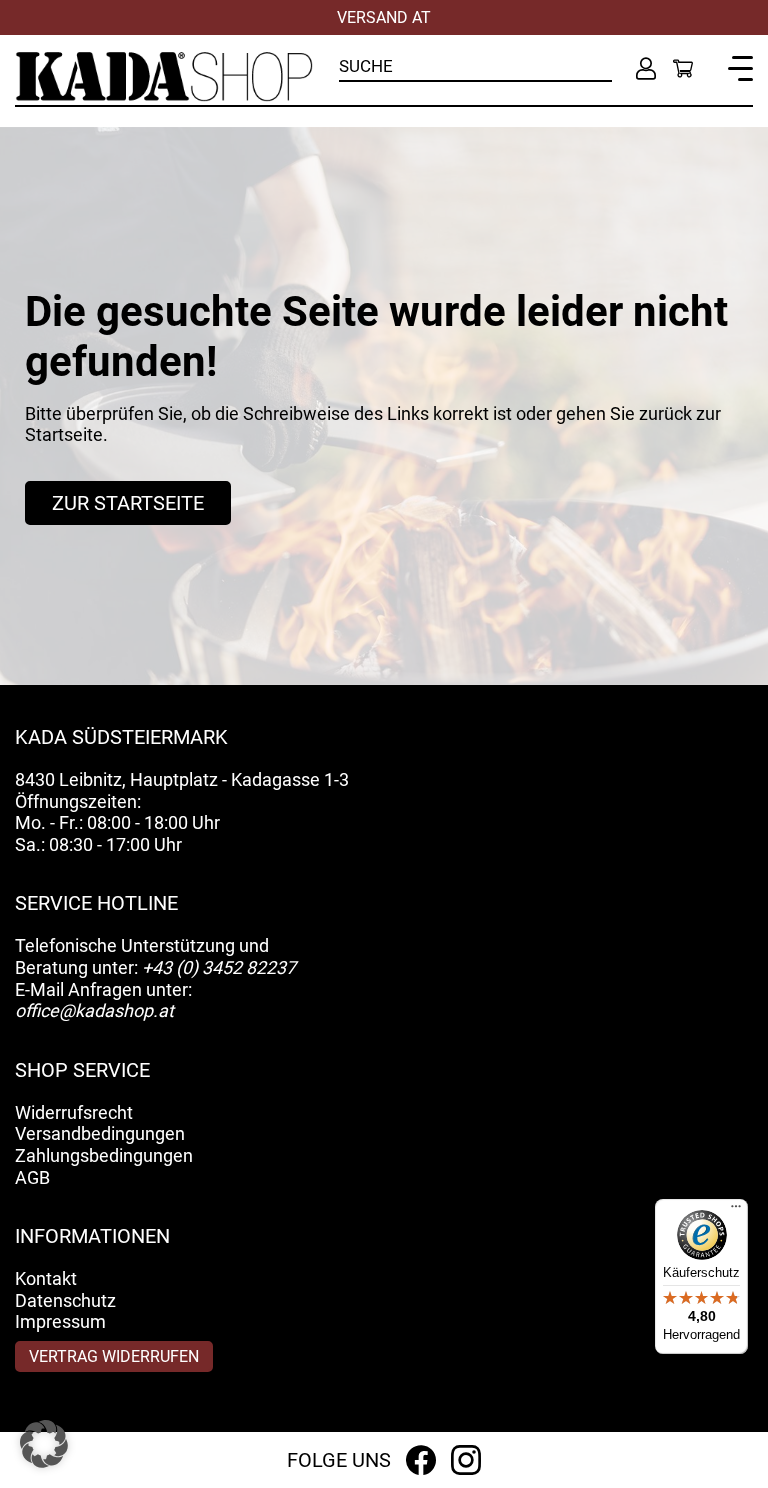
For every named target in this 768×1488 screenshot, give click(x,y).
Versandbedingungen (100, 1133)
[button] (44, 1444)
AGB (32, 1177)
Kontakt (46, 1278)
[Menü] (736, 1211)
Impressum (60, 1321)
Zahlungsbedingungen (104, 1155)
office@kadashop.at (94, 1010)
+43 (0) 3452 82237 (219, 967)
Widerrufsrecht (74, 1112)
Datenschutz (65, 1300)
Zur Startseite (128, 503)
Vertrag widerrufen (114, 1356)
